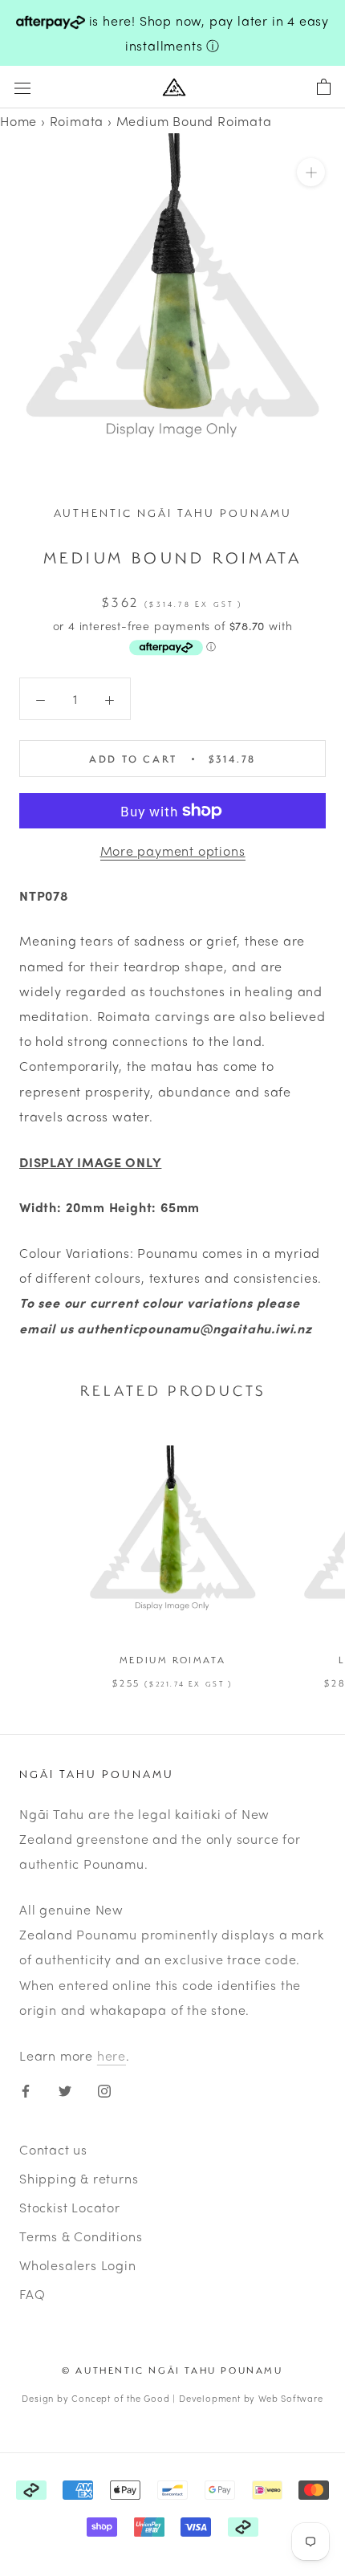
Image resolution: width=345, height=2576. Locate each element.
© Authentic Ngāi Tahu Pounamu (172, 2370)
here (112, 2055)
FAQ (32, 2294)
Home (18, 121)
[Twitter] (65, 2089)
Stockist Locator (70, 2207)
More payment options (173, 851)
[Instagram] (104, 2089)
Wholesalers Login (78, 2265)
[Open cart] (324, 87)
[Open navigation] (22, 87)
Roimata (77, 121)
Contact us (53, 2149)
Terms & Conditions (81, 2236)
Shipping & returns (79, 2178)
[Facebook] (26, 2089)
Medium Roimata (172, 1660)
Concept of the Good (120, 2398)
